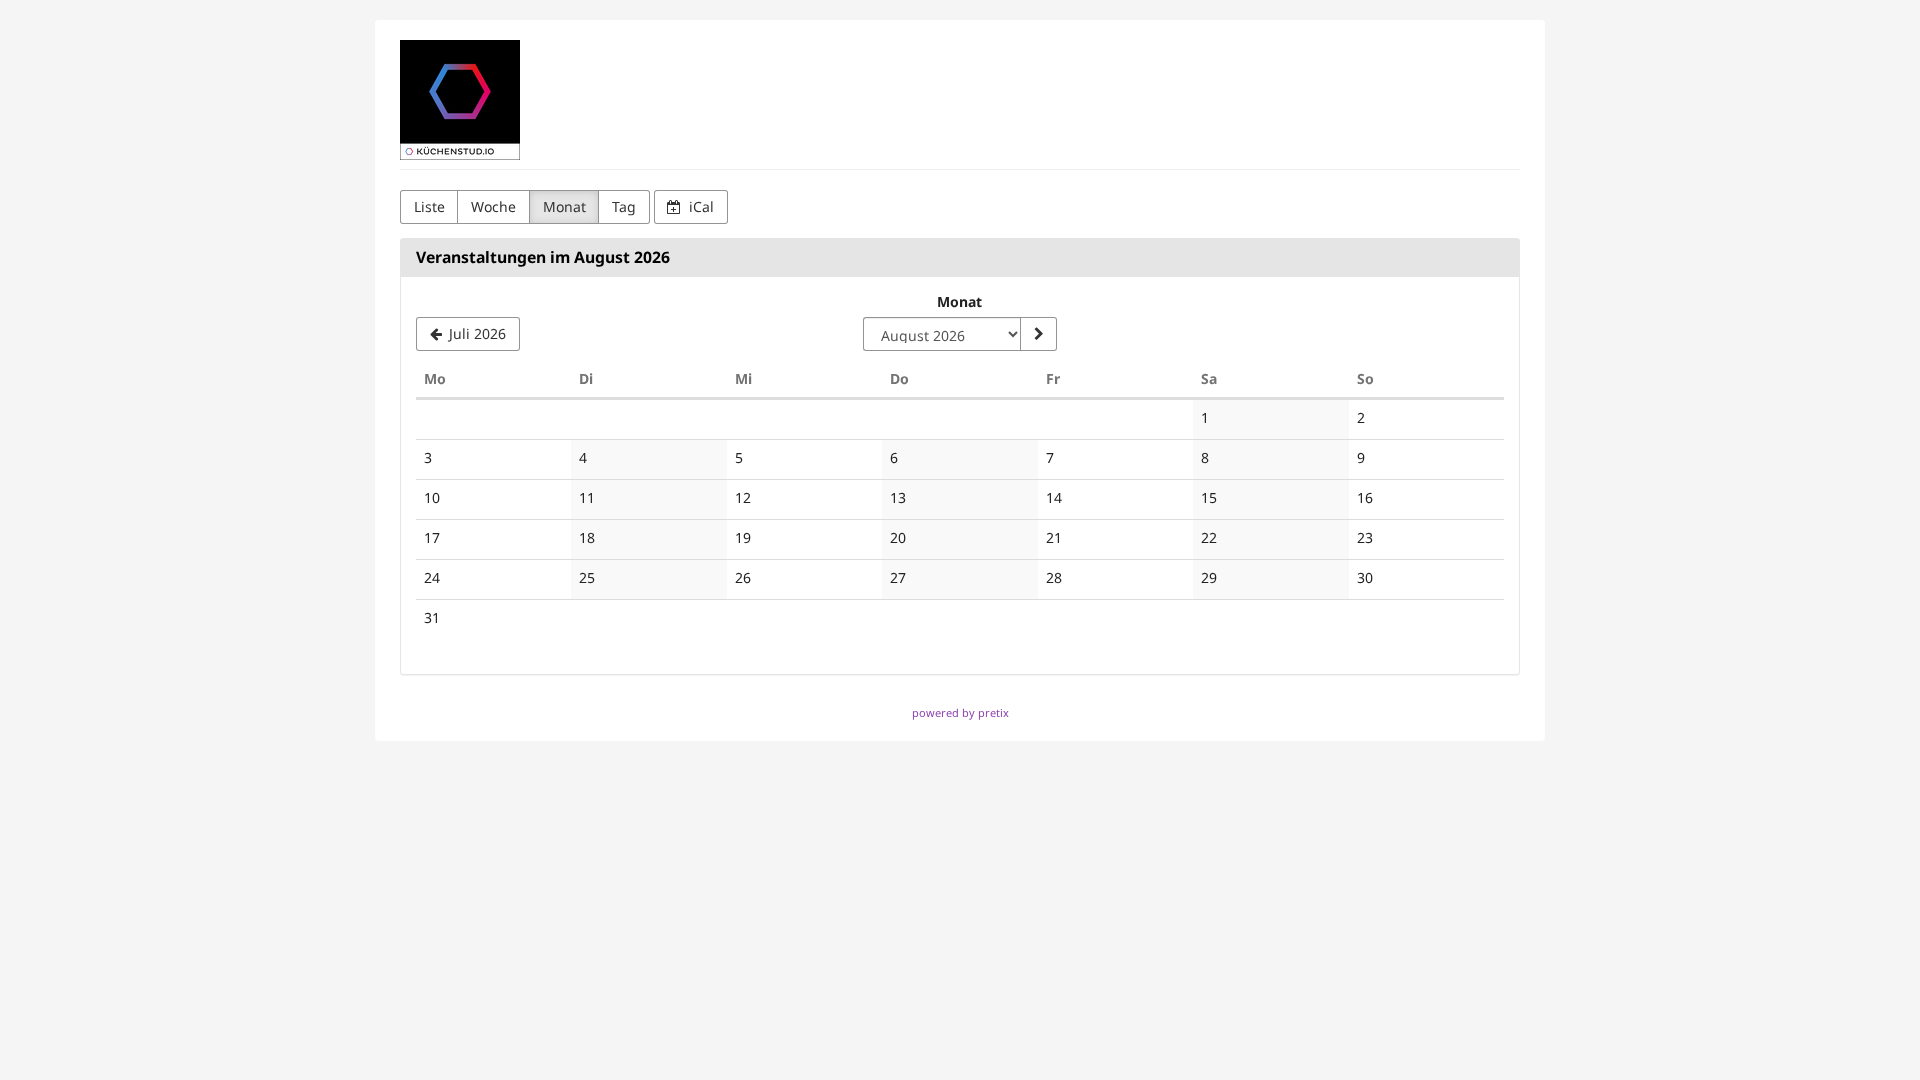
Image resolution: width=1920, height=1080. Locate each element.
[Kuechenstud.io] (460, 100)
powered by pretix (960, 712)
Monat (564, 206)
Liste (429, 206)
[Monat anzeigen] (1038, 334)
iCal (699, 206)
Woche (493, 206)
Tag (624, 206)
